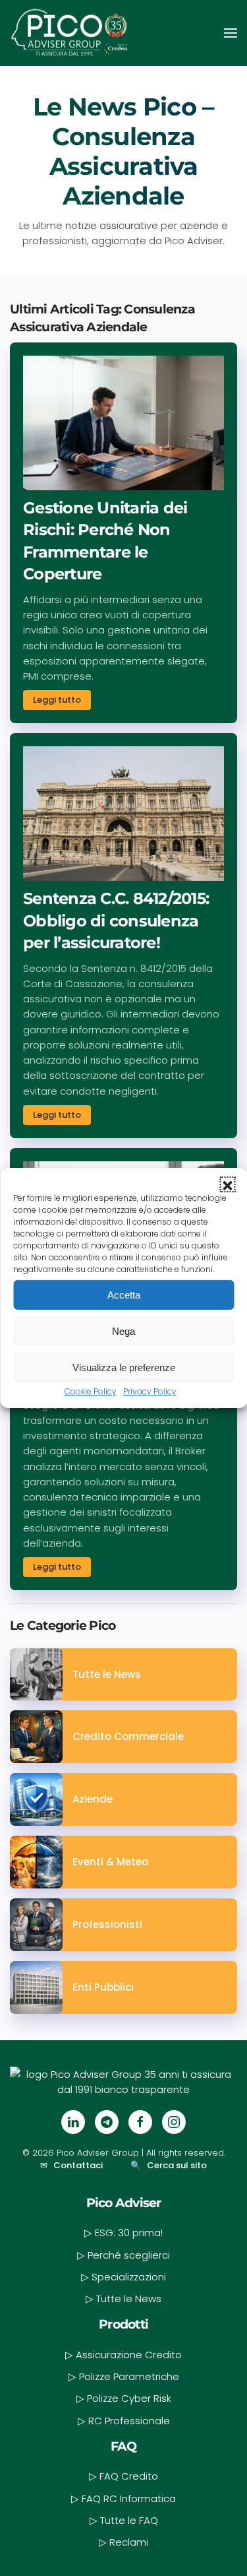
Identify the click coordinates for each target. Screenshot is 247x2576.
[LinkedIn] (73, 2122)
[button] (227, 1184)
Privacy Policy (150, 1391)
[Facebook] (140, 2122)
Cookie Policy (91, 1391)
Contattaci (78, 2165)
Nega (123, 1331)
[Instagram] (174, 2122)
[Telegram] (107, 2122)
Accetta (124, 1294)
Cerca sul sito (177, 2165)
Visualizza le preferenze (124, 1367)
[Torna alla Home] (69, 33)
